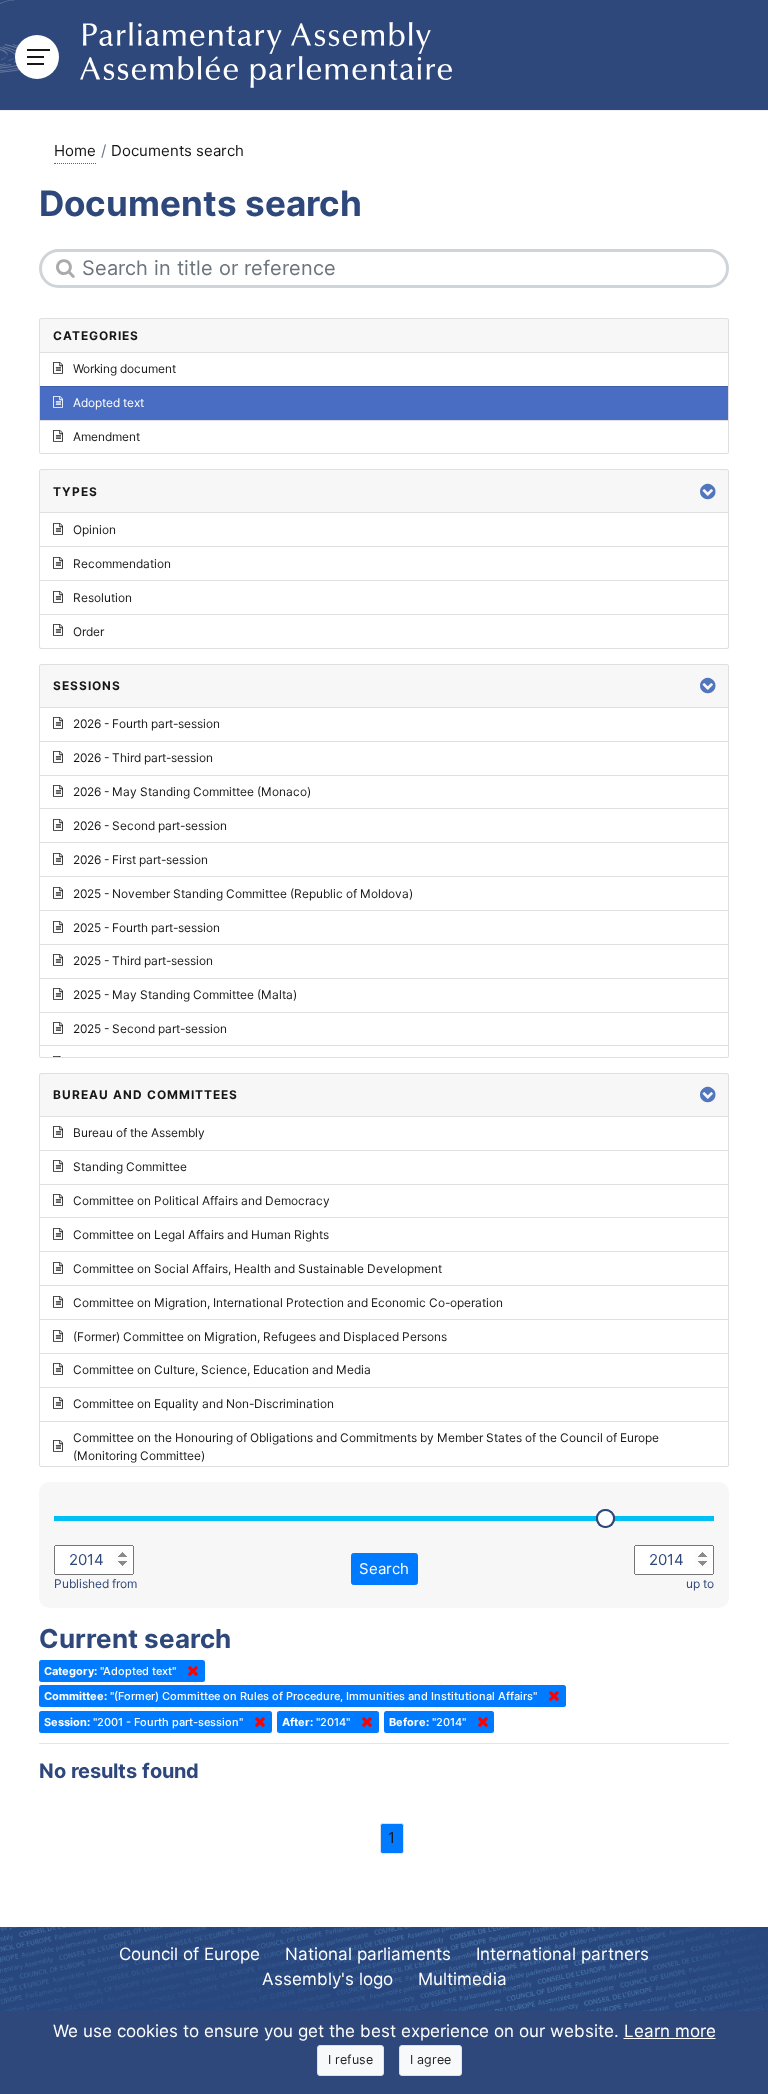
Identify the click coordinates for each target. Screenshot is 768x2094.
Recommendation (122, 563)
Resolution (102, 597)
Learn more (670, 2031)
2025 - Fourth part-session (146, 927)
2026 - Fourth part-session (146, 723)
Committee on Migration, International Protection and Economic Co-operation (288, 1302)
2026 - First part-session (140, 859)
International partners (562, 1954)
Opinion (94, 529)
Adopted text (108, 402)
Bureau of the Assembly (139, 1132)
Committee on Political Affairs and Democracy (201, 1200)
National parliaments (368, 1954)
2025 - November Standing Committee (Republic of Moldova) (243, 893)
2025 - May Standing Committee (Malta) (185, 994)
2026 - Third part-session (143, 757)
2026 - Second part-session (150, 825)
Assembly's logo (327, 1979)
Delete (189, 1671)
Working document (124, 368)
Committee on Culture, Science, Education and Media (222, 1369)
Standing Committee (130, 1166)
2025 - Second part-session (150, 1028)
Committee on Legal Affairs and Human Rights (201, 1234)
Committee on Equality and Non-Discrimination (203, 1403)
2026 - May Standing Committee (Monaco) (192, 791)
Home (75, 150)
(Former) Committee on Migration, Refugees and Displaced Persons (260, 1336)
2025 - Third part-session (143, 960)
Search (384, 1568)
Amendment (106, 436)
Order (88, 631)
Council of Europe (189, 1954)
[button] (708, 491)
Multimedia (462, 1979)
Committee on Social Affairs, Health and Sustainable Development (257, 1268)
